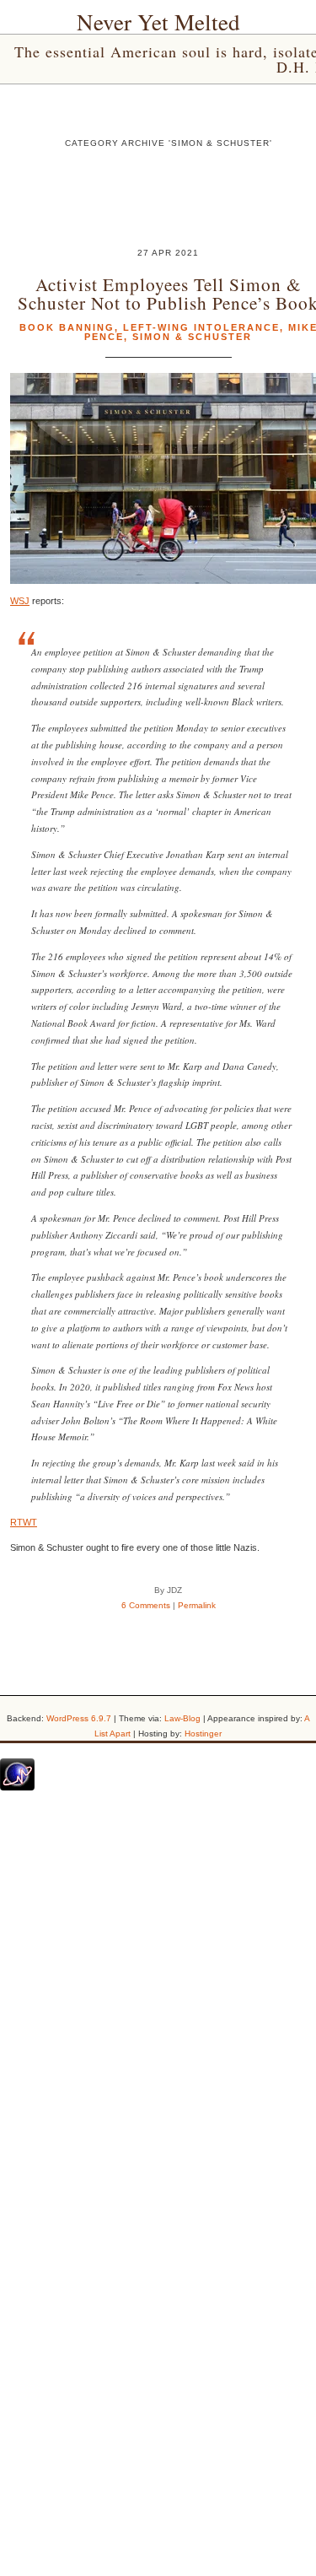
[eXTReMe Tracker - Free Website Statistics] (17, 1787)
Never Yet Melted (158, 22)
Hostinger (203, 1734)
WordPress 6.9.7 (79, 1718)
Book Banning (67, 327)
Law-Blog (182, 1718)
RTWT (24, 1522)
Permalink (197, 1605)
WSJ (20, 601)
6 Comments (146, 1605)
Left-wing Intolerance (201, 327)
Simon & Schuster (192, 337)
